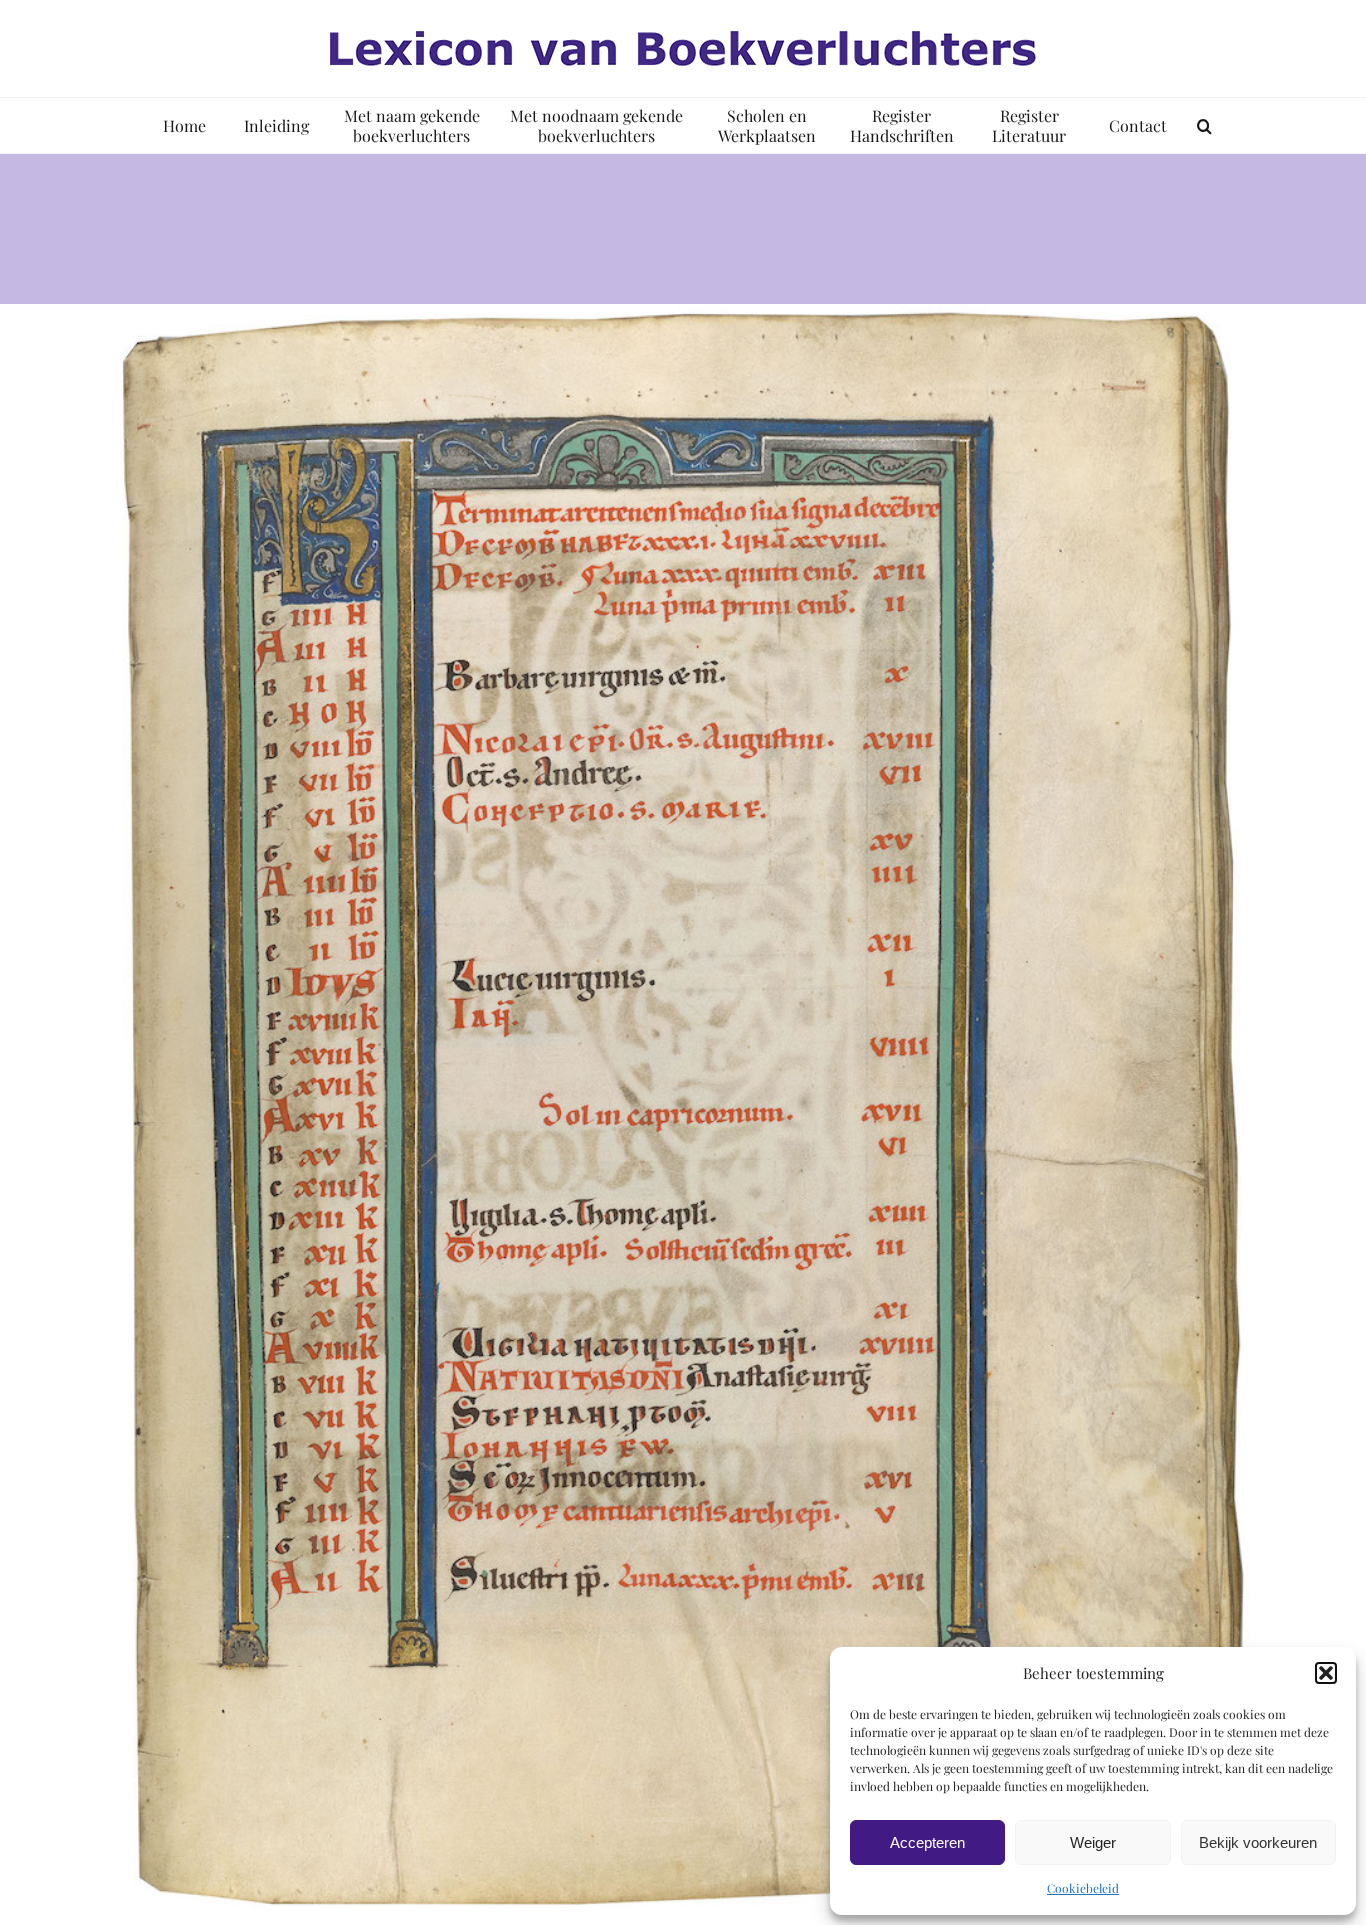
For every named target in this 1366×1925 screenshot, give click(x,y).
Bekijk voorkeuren (1258, 1842)
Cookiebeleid (1083, 1888)
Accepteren (927, 1842)
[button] (1326, 1673)
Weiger (1093, 1842)
